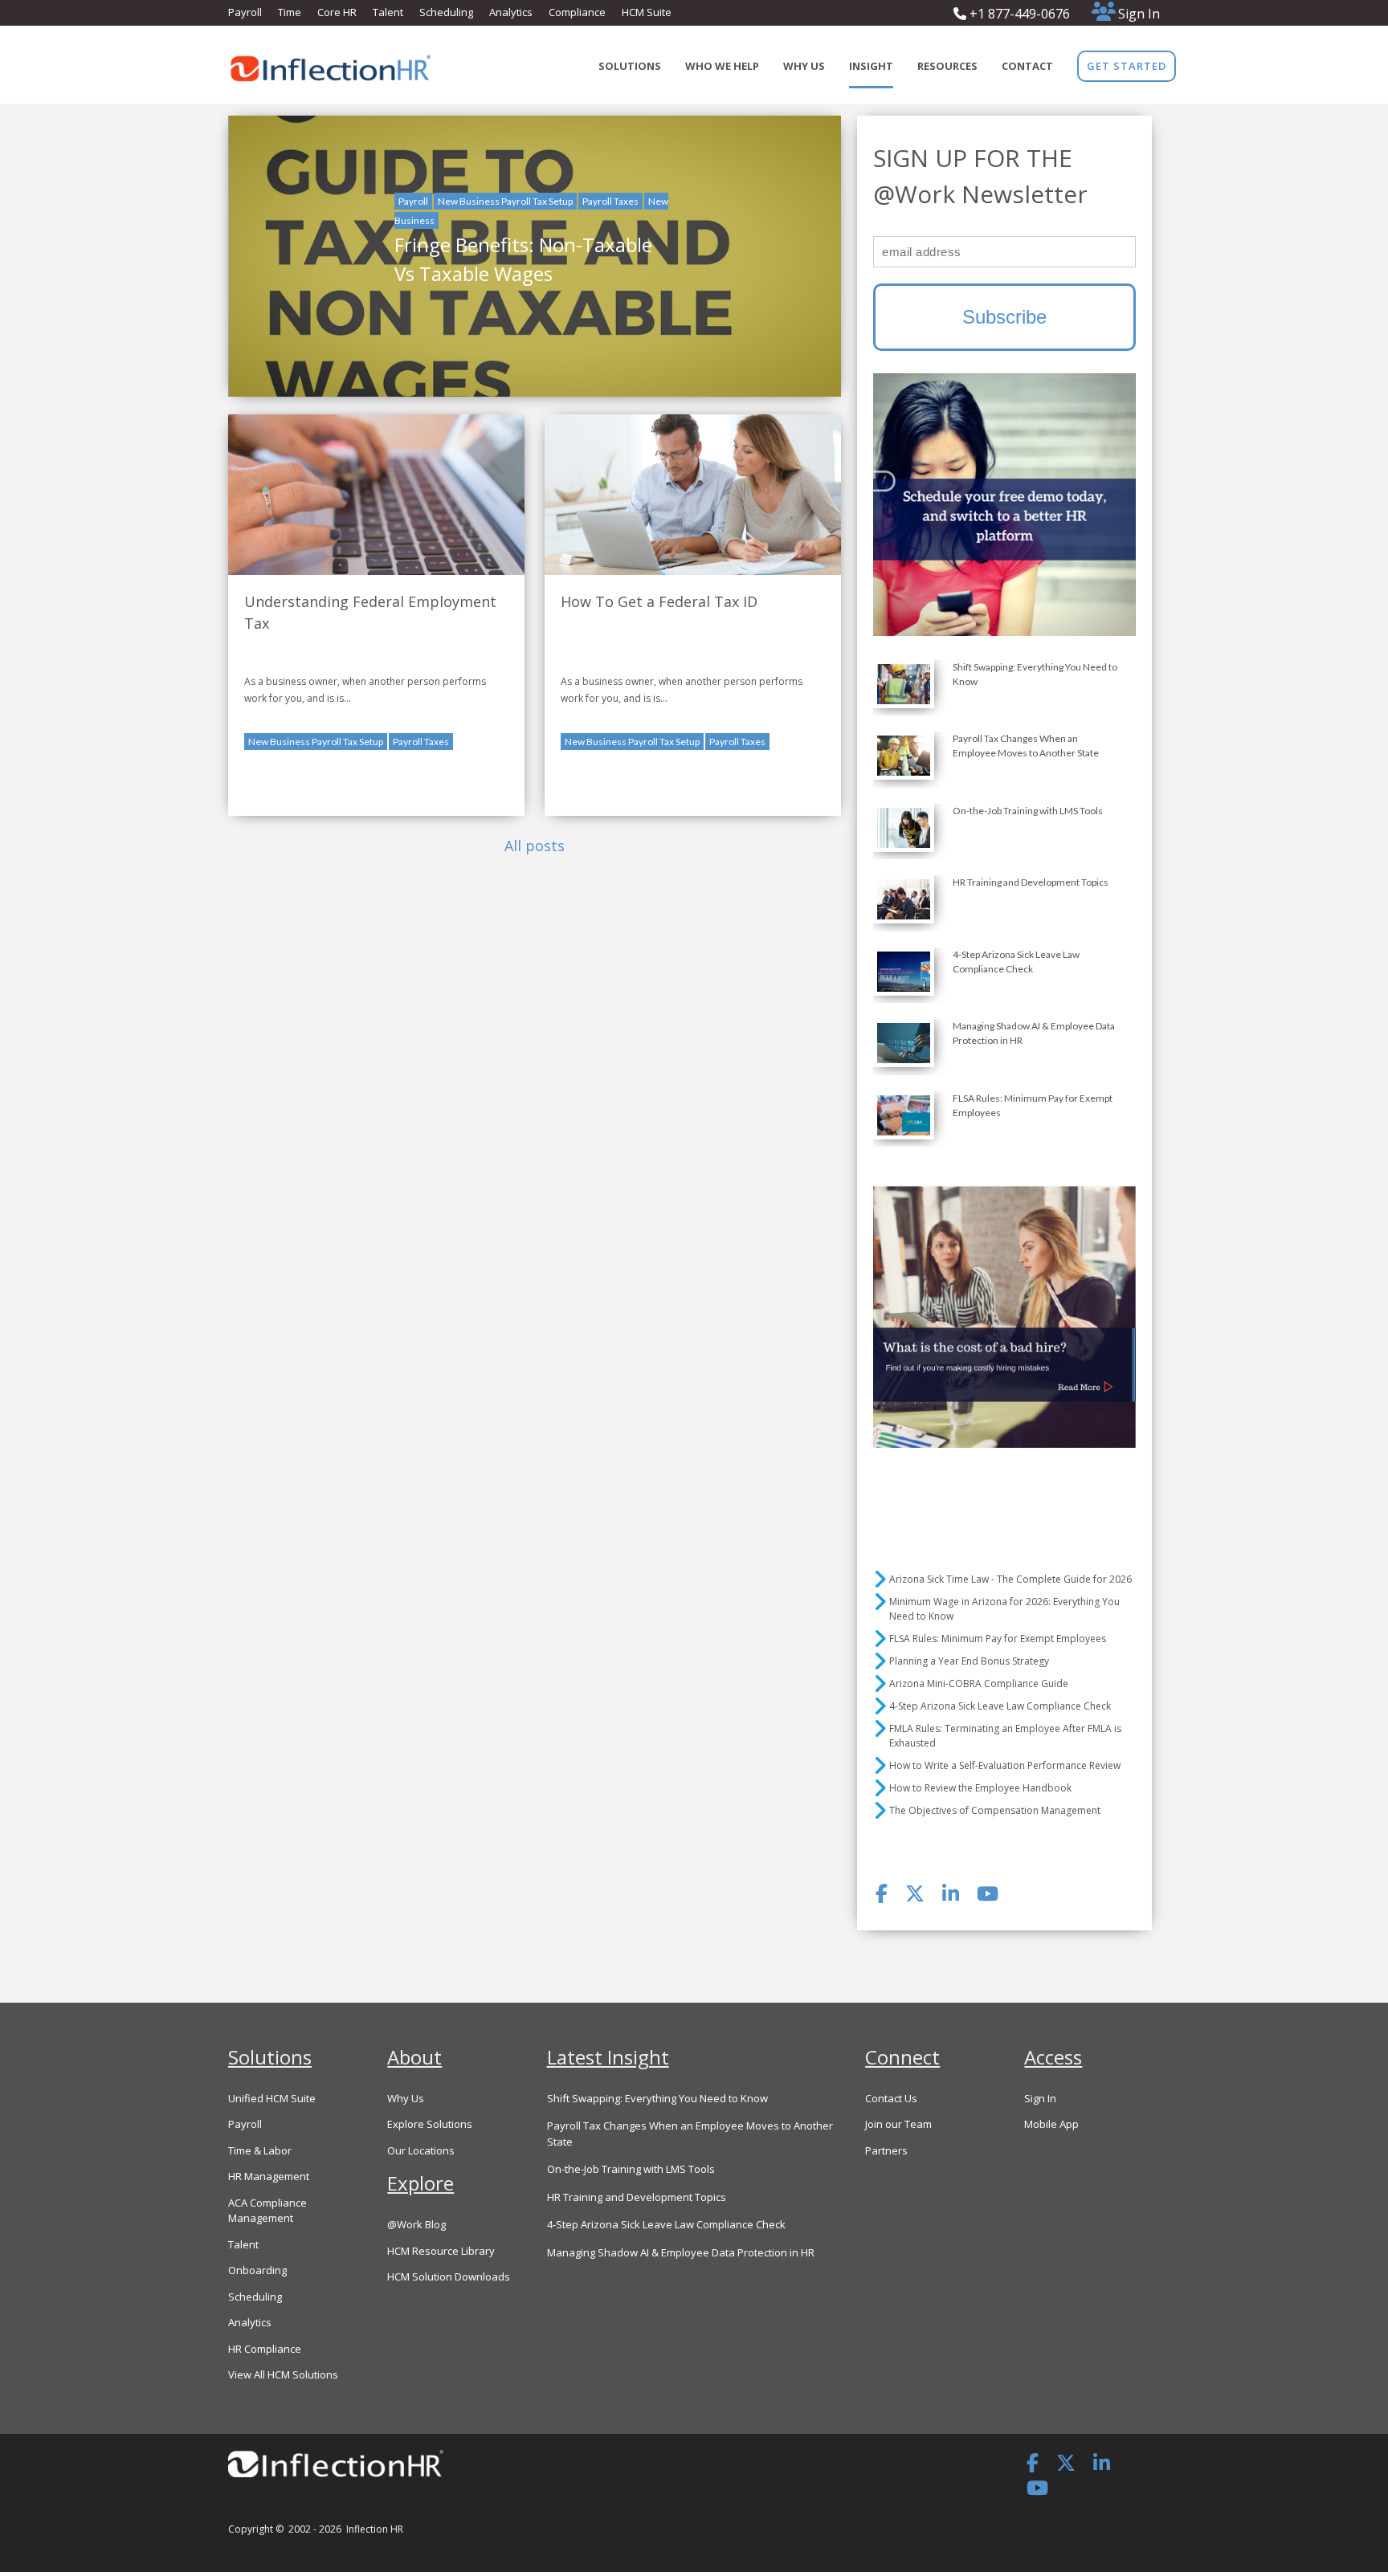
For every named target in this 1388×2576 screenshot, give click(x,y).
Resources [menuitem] (947, 66)
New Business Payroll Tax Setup (505, 201)
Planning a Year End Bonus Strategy (969, 1661)
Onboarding (257, 2270)
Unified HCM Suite (272, 2098)
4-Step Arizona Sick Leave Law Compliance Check (1000, 1706)
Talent (243, 2244)
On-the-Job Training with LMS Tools (631, 2169)
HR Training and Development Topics (637, 2197)
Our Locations (421, 2150)
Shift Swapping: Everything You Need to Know (657, 2098)
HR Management (269, 2176)
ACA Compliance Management (267, 2211)
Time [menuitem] (290, 12)
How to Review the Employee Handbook (980, 1788)
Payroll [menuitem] (245, 12)
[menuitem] (1127, 66)
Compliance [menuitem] (577, 12)
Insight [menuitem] (871, 66)
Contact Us (891, 2098)
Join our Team (898, 2124)
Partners (886, 2150)
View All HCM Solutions (283, 2374)
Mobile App (1051, 2124)
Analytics (250, 2322)
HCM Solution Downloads (449, 2276)
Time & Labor (260, 2150)
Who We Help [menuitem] (722, 66)
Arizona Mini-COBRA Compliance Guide (979, 1683)
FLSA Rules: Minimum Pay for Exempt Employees (998, 1639)
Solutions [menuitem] (630, 66)
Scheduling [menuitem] (446, 12)
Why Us (406, 2098)
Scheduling (255, 2297)
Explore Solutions (430, 2124)
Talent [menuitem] (388, 12)
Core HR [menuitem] (337, 12)
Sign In (1139, 14)
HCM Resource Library (441, 2251)
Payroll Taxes (610, 201)
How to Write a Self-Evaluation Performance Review (1005, 1765)
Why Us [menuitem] (804, 66)
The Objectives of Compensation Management (995, 1810)
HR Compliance (265, 2349)
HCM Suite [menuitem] (647, 12)
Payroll (413, 201)
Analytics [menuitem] (511, 12)
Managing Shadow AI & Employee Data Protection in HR (681, 2252)
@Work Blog (416, 2224)
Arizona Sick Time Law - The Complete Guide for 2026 (1010, 1579)
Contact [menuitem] (1027, 66)
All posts (535, 846)
